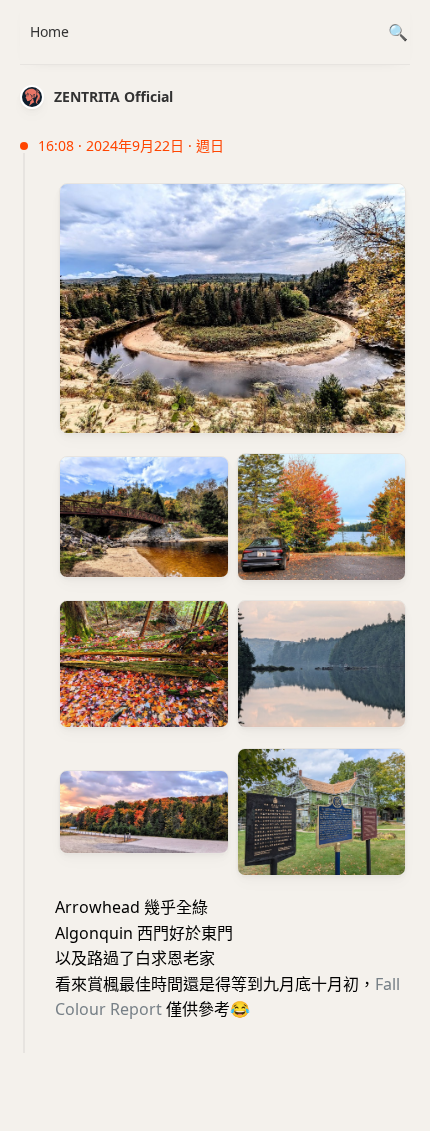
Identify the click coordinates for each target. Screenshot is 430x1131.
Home (49, 31)
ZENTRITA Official (113, 96)
